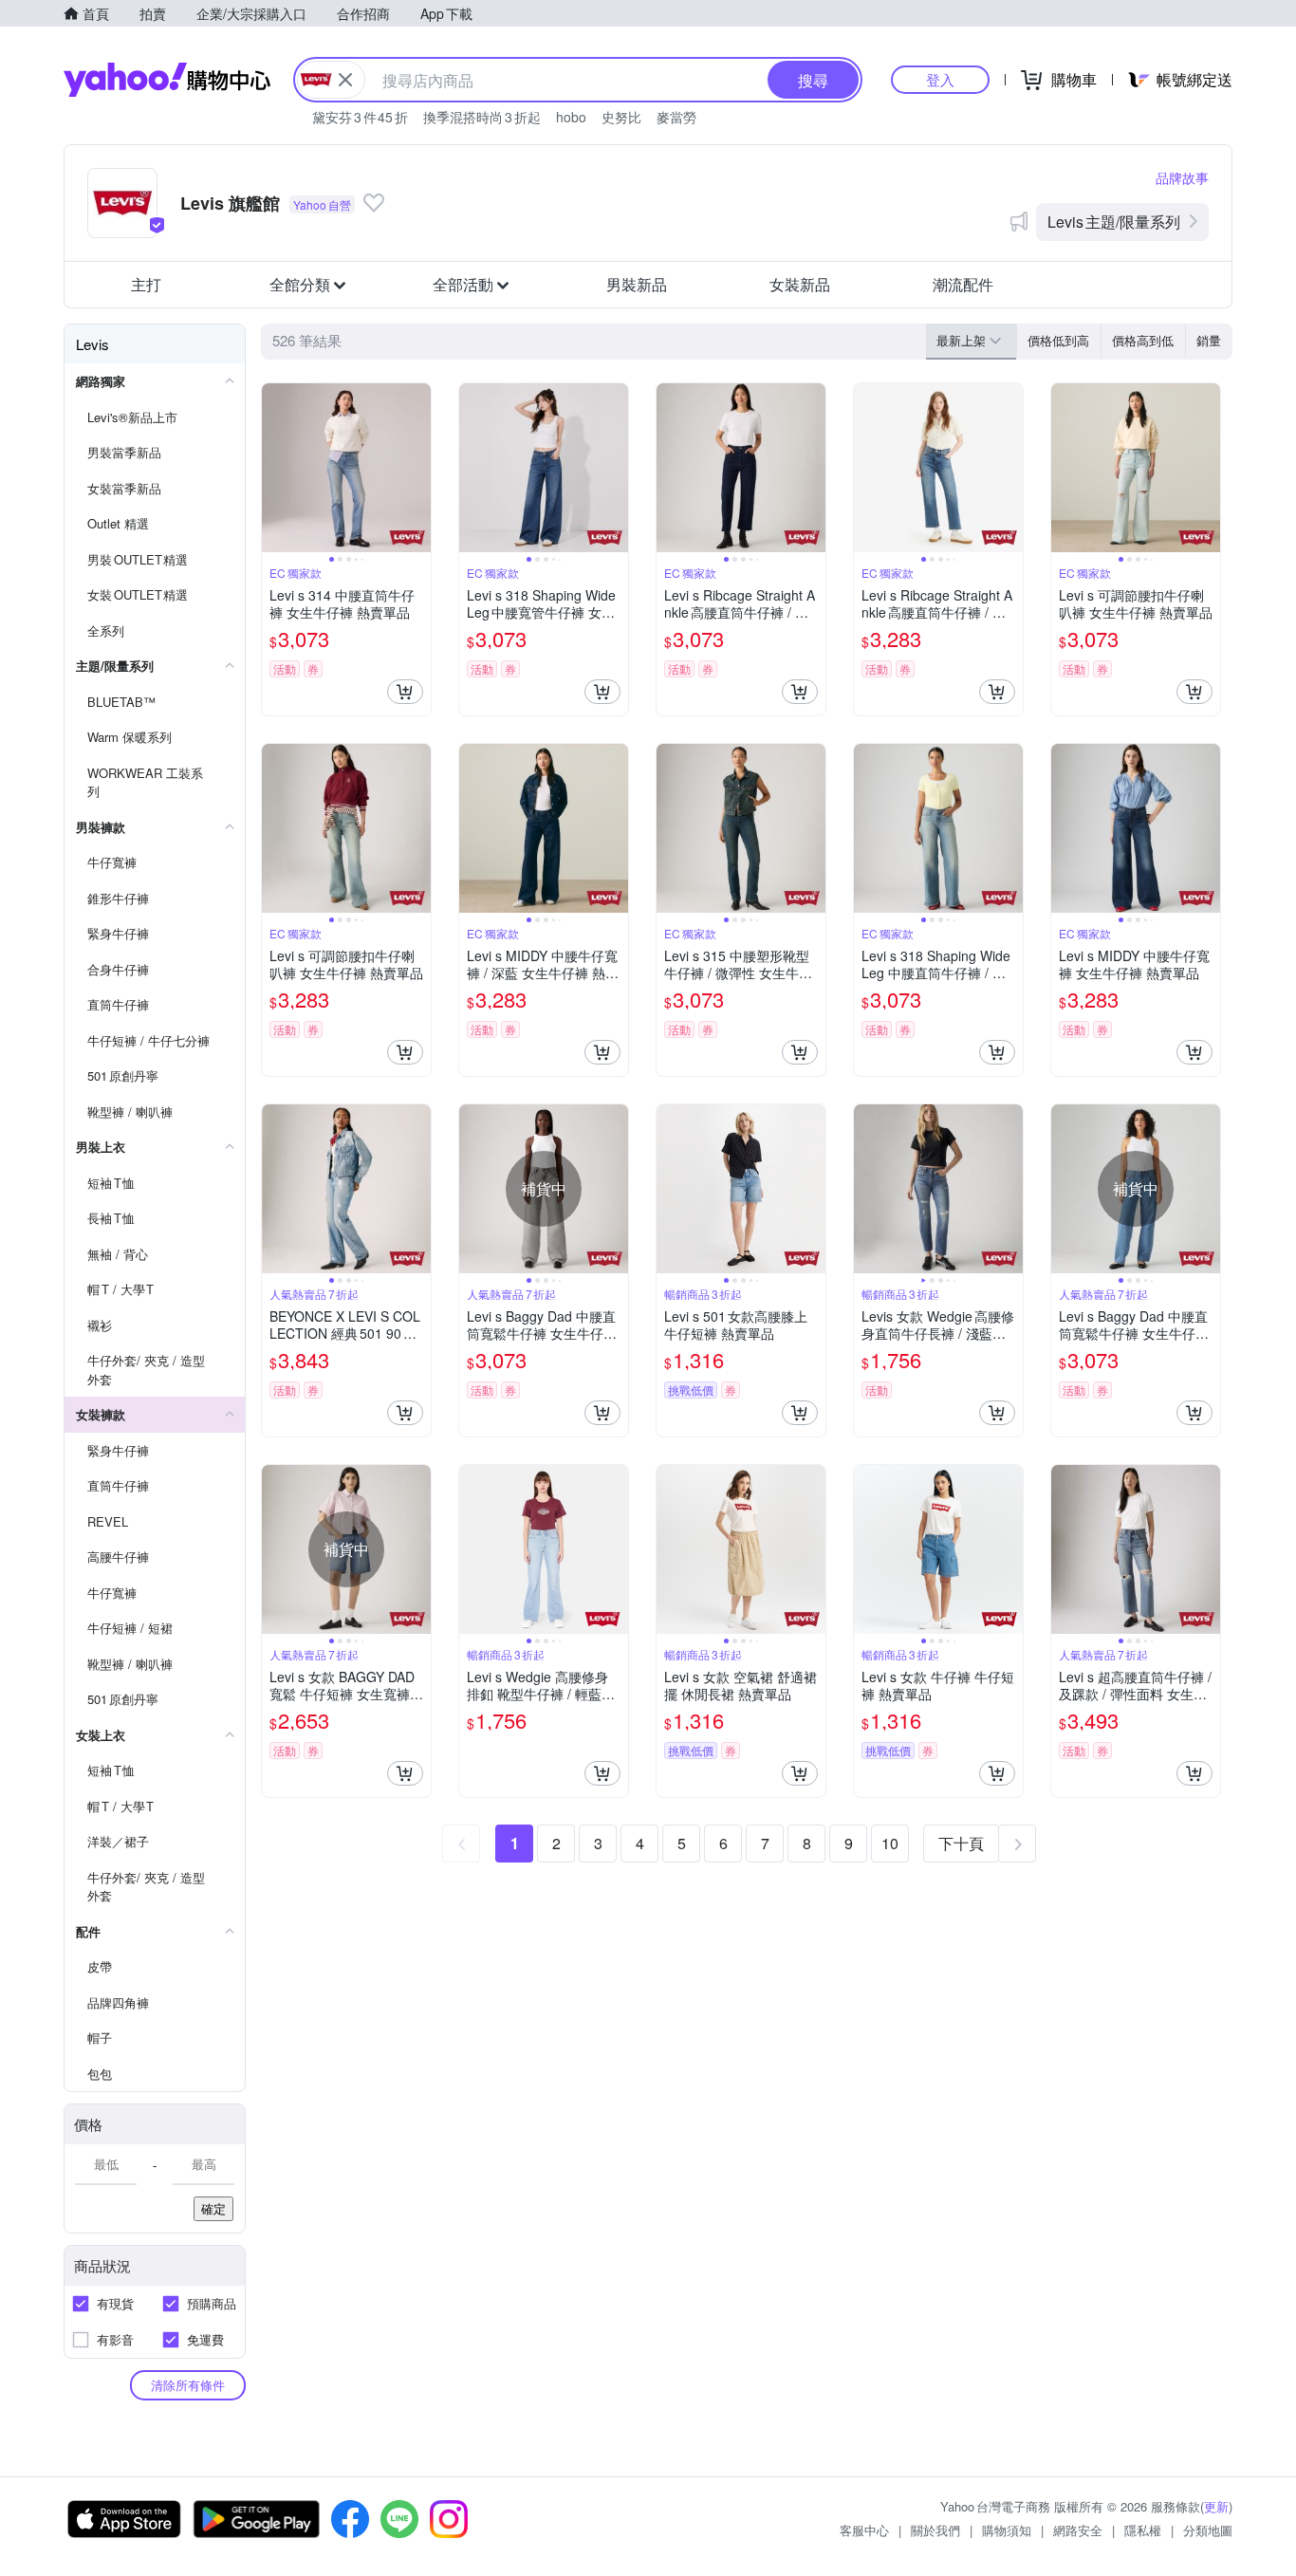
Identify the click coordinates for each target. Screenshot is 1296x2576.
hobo (571, 117)
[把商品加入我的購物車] (405, 692)
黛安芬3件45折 (360, 117)
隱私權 (1143, 2530)
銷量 (1209, 340)
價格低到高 (1058, 340)
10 (890, 1843)
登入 (940, 79)
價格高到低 (1143, 340)
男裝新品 (637, 284)
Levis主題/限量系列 (1114, 222)
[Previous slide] (274, 468)
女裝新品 (800, 284)
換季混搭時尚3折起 (482, 117)
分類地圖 (1208, 2530)
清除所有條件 (188, 2385)
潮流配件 (963, 284)
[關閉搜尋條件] (345, 80)
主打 (146, 284)
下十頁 (961, 1843)
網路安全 (1078, 2530)
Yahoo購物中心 (167, 80)
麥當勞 (676, 117)
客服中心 (864, 2530)
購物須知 (1007, 2530)
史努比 (621, 117)
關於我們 (935, 2530)
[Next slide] (418, 468)
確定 (213, 2208)
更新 (1216, 2506)
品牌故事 (1182, 177)
